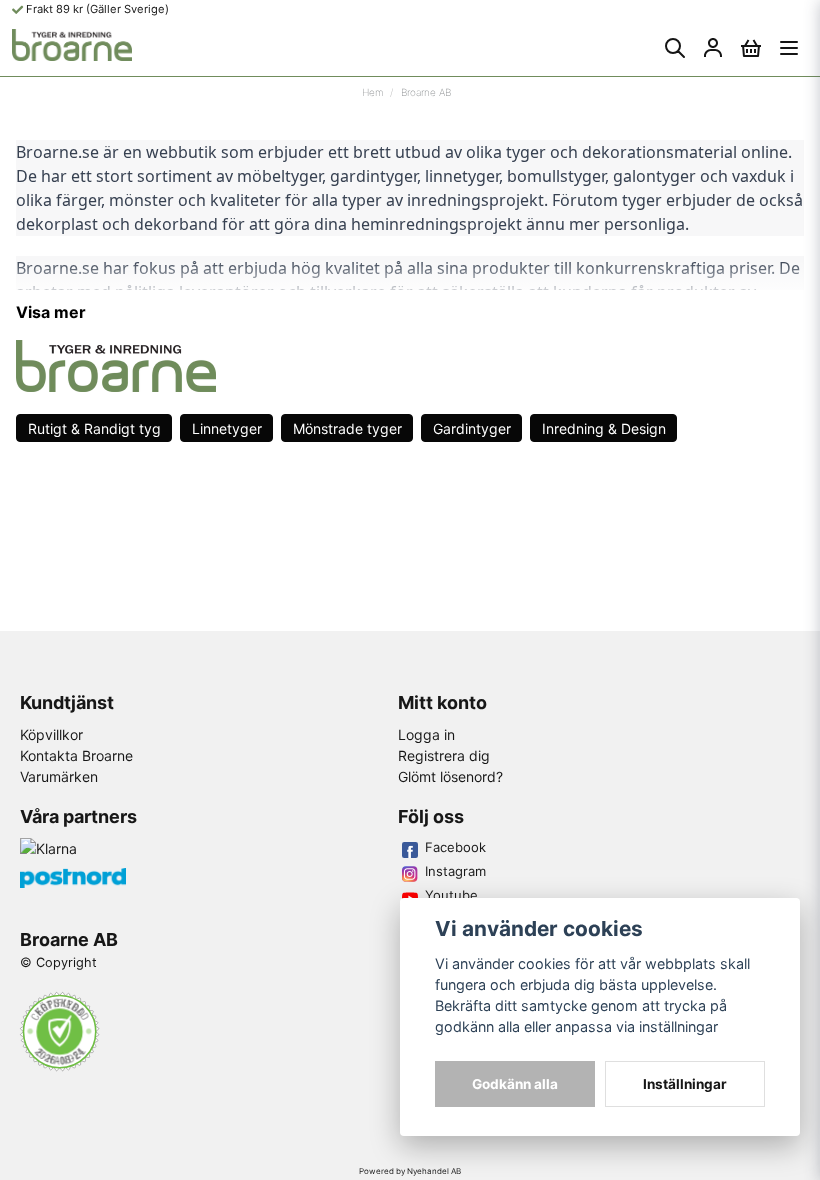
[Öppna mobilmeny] (789, 48)
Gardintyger (472, 428)
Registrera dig (444, 755)
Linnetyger (227, 428)
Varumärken (59, 776)
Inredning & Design (604, 428)
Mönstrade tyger (347, 428)
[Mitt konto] (713, 48)
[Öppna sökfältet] (675, 48)
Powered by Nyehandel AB (410, 1171)
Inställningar (685, 1084)
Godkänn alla (515, 1084)
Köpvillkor (51, 734)
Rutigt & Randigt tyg (94, 428)
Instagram (455, 871)
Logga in (426, 734)
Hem (372, 92)
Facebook (455, 847)
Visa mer (51, 312)
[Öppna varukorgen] (751, 48)
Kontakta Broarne (76, 755)
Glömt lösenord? (450, 776)
